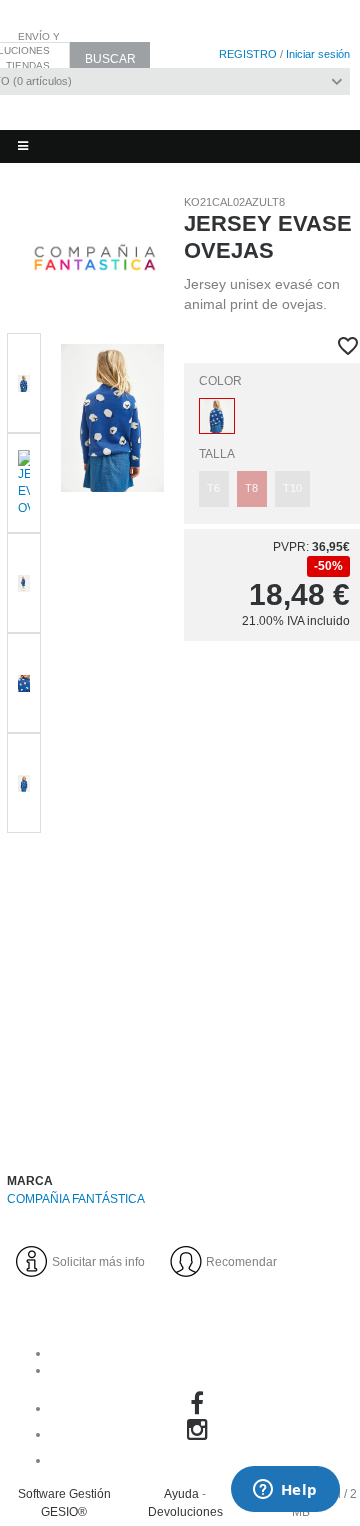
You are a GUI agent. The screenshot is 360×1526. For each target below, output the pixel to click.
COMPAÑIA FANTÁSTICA (76, 1199)
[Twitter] (200, 1460)
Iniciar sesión (318, 54)
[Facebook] (200, 1408)
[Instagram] (200, 1434)
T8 (251, 488)
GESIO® (64, 1512)
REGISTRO (248, 54)
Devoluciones (185, 1512)
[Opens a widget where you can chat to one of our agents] (285, 1491)
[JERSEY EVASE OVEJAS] (112, 733)
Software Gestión (64, 1494)
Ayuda (181, 1494)
